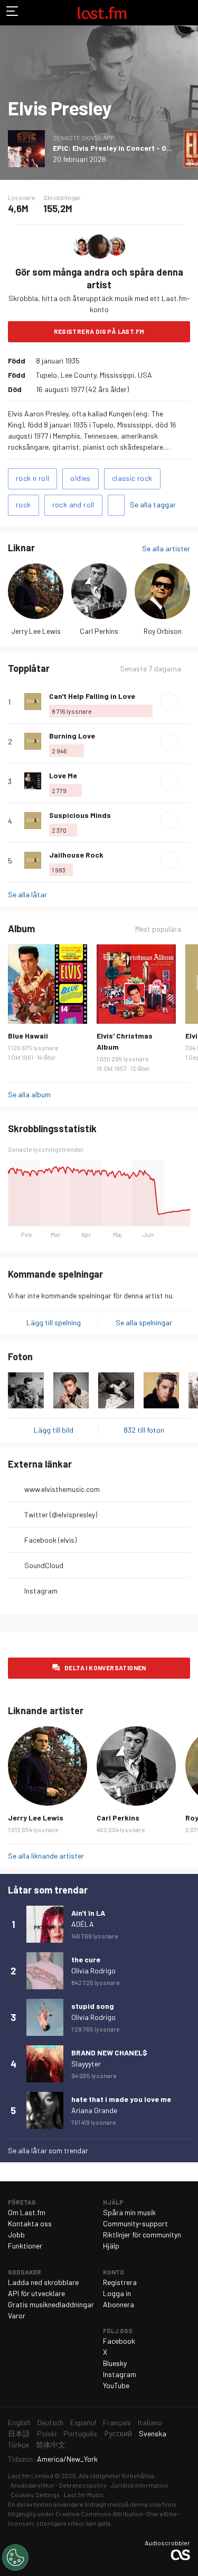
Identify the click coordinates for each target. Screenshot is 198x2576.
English (19, 2422)
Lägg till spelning (54, 1322)
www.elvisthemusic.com (62, 1489)
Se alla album (29, 1094)
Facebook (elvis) (50, 1540)
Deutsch (50, 2422)
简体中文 (51, 2445)
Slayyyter (86, 2064)
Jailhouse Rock (76, 855)
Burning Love (72, 736)
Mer (186, 702)
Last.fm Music (84, 2495)
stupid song (93, 2006)
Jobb (16, 2234)
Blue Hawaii (28, 1036)
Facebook (119, 2341)
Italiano (150, 2422)
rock (23, 504)
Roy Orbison (163, 631)
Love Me (63, 775)
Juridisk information (139, 2485)
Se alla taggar (153, 504)
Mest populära (158, 929)
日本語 (19, 2433)
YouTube (116, 2385)
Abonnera (119, 2304)
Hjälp (111, 2246)
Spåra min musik (129, 2212)
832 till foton (144, 1430)
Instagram (41, 1591)
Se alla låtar (27, 894)
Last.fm (102, 13)
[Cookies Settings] (15, 2557)
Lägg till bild (54, 1430)
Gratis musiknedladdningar (51, 2304)
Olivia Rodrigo (93, 1970)
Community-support (135, 2223)
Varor (17, 2315)
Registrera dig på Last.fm (99, 331)
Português (80, 2433)
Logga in (117, 2293)
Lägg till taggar (116, 505)
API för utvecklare (36, 2293)
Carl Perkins (99, 631)
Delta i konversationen (105, 1668)
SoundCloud (44, 1565)
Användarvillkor (33, 2485)
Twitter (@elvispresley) (61, 1514)
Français (117, 2422)
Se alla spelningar (144, 1322)
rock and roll (73, 504)
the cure (86, 1959)
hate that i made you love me (121, 2099)
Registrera (120, 2282)
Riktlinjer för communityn (142, 2234)
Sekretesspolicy (83, 2485)
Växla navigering (13, 13)
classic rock (132, 478)
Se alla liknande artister (46, 1856)
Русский (118, 2433)
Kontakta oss (30, 2223)
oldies (80, 478)
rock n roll (32, 478)
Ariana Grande (94, 2110)
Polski (47, 2433)
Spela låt (169, 702)
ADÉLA (83, 1924)
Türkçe (18, 2445)
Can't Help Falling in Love (92, 696)
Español (83, 2422)
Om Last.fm (27, 2212)
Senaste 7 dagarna (150, 669)
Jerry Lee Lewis (36, 631)
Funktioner (25, 2246)
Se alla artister (166, 548)
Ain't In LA (88, 1913)
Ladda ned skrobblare (43, 2282)
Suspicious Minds (80, 815)
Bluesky (115, 2363)
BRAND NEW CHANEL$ (109, 2052)
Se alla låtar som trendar (48, 2150)
